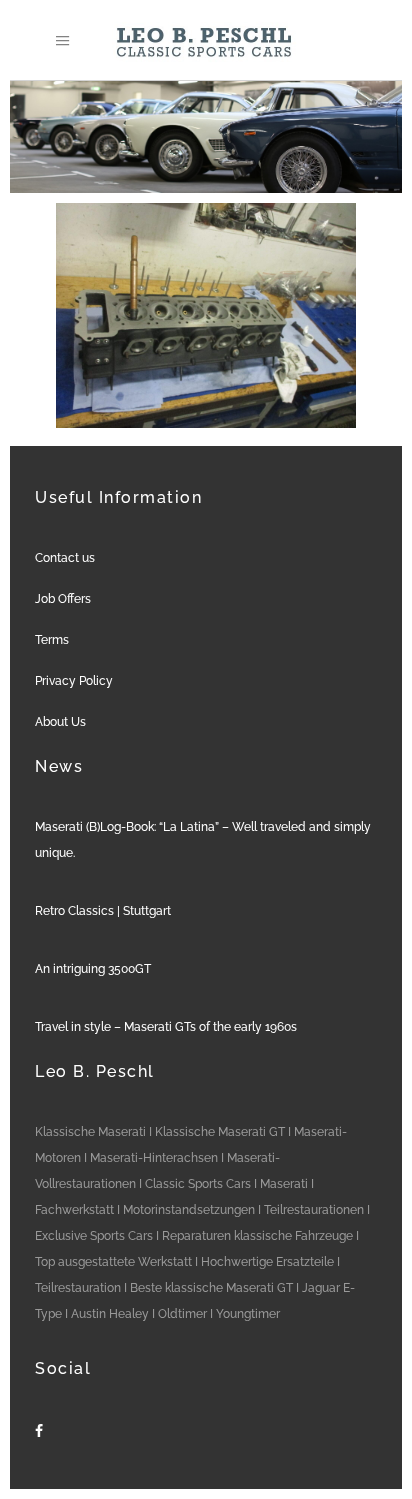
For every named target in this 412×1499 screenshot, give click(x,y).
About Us (60, 722)
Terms (52, 640)
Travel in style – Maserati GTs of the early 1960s (166, 1027)
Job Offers (63, 599)
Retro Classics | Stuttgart (103, 911)
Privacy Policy (74, 681)
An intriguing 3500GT (93, 969)
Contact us (65, 558)
